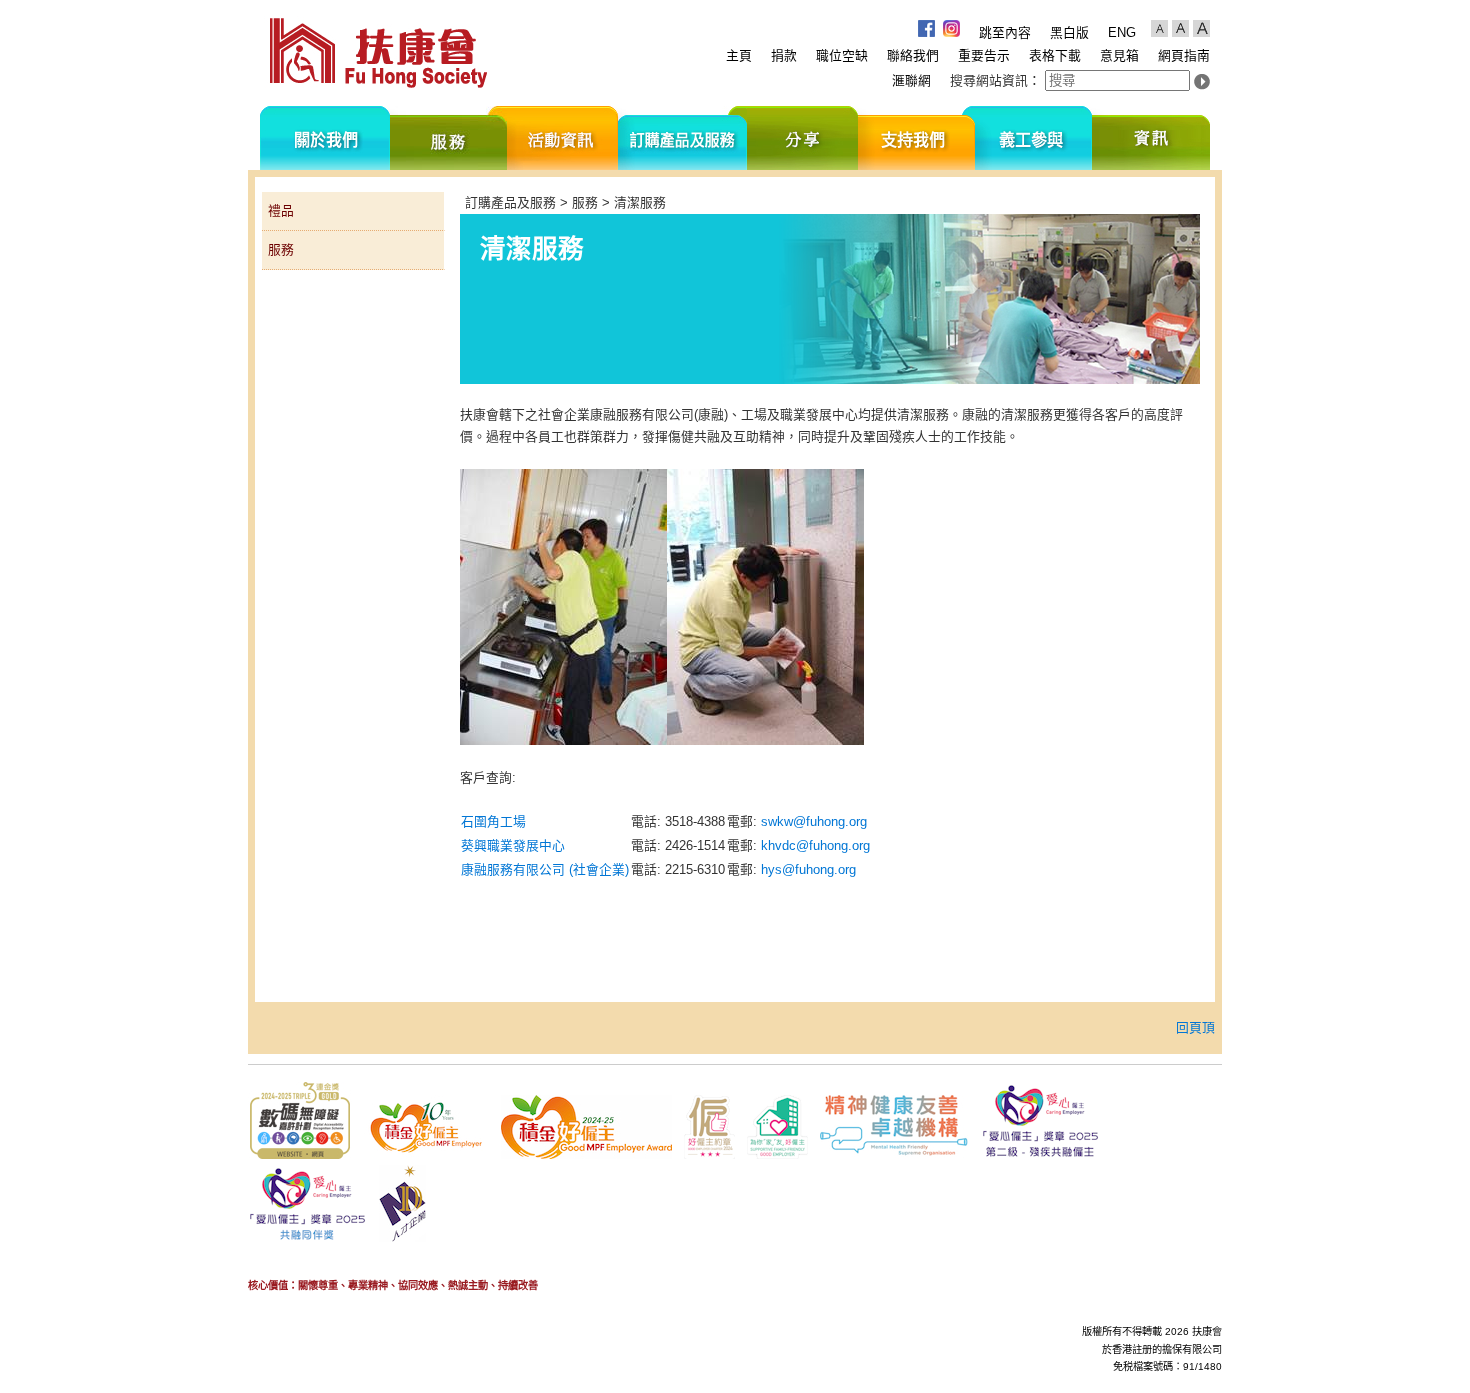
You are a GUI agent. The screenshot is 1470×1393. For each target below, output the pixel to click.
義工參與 (1033, 138)
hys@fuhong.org (808, 869)
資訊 (1151, 138)
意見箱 (1119, 55)
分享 (802, 138)
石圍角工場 (493, 821)
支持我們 (916, 138)
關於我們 (325, 138)
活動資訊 (562, 138)
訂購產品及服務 (682, 138)
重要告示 (984, 55)
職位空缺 (842, 55)
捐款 (784, 55)
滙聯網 (911, 80)
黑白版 (1069, 32)
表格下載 (1055, 55)
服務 (448, 138)
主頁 (739, 55)
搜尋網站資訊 (989, 80)
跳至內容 (1005, 32)
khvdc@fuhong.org (815, 845)
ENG (1122, 32)
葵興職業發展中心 (513, 845)
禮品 (281, 210)
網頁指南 (1184, 55)
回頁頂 (1195, 1027)
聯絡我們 (913, 55)
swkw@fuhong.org (814, 821)
